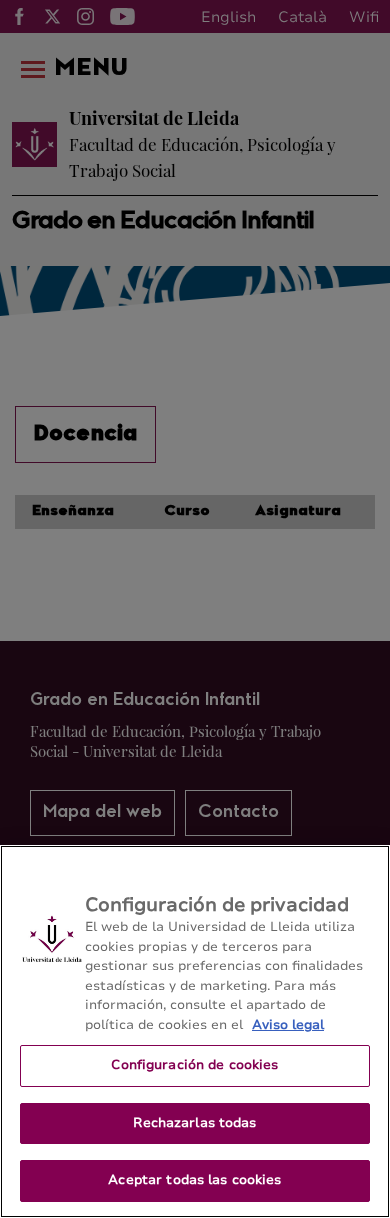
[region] (195, 1031)
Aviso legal (288, 1025)
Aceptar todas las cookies (194, 1180)
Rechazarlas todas (194, 1123)
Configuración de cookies (194, 1065)
